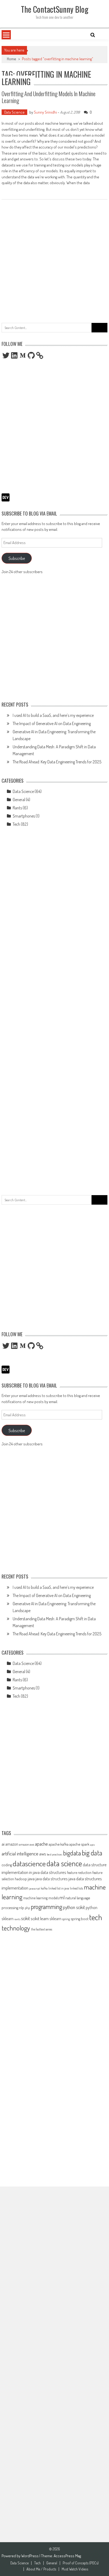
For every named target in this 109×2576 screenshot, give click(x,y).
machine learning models (41, 1898)
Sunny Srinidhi (45, 112)
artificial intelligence (20, 1853)
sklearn (55, 1919)
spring (66, 1919)
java (31, 1879)
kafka (44, 1888)
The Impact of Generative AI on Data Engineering (52, 723)
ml (62, 1897)
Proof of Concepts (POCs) (81, 2563)
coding (7, 1865)
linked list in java (59, 1888)
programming (46, 1907)
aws (43, 1854)
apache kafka (59, 1844)
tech (96, 1917)
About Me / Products (41, 2569)
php (27, 1908)
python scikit (74, 1907)
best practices (54, 1854)
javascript (35, 1888)
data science (64, 1863)
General (19, 800)
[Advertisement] (54, 259)
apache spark (79, 1844)
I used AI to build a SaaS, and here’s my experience (53, 715)
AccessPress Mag (67, 2556)
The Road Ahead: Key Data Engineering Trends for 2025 (57, 762)
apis (92, 1845)
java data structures (52, 1879)
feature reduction (79, 1872)
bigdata (72, 1853)
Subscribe (17, 558)
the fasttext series (42, 1929)
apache (41, 1844)
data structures (53, 1872)
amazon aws (27, 1844)
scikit (26, 1918)
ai (3, 1844)
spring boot (80, 1919)
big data (92, 1853)
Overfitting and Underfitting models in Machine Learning (49, 97)
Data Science (14, 112)
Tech (16, 824)
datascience (29, 1863)
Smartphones (24, 816)
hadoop (21, 1879)
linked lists (76, 1888)
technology (16, 1928)
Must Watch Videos (75, 2569)
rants (17, 1919)
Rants (17, 808)
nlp (22, 1907)
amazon (12, 1844)
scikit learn (40, 1918)
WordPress (30, 2556)
